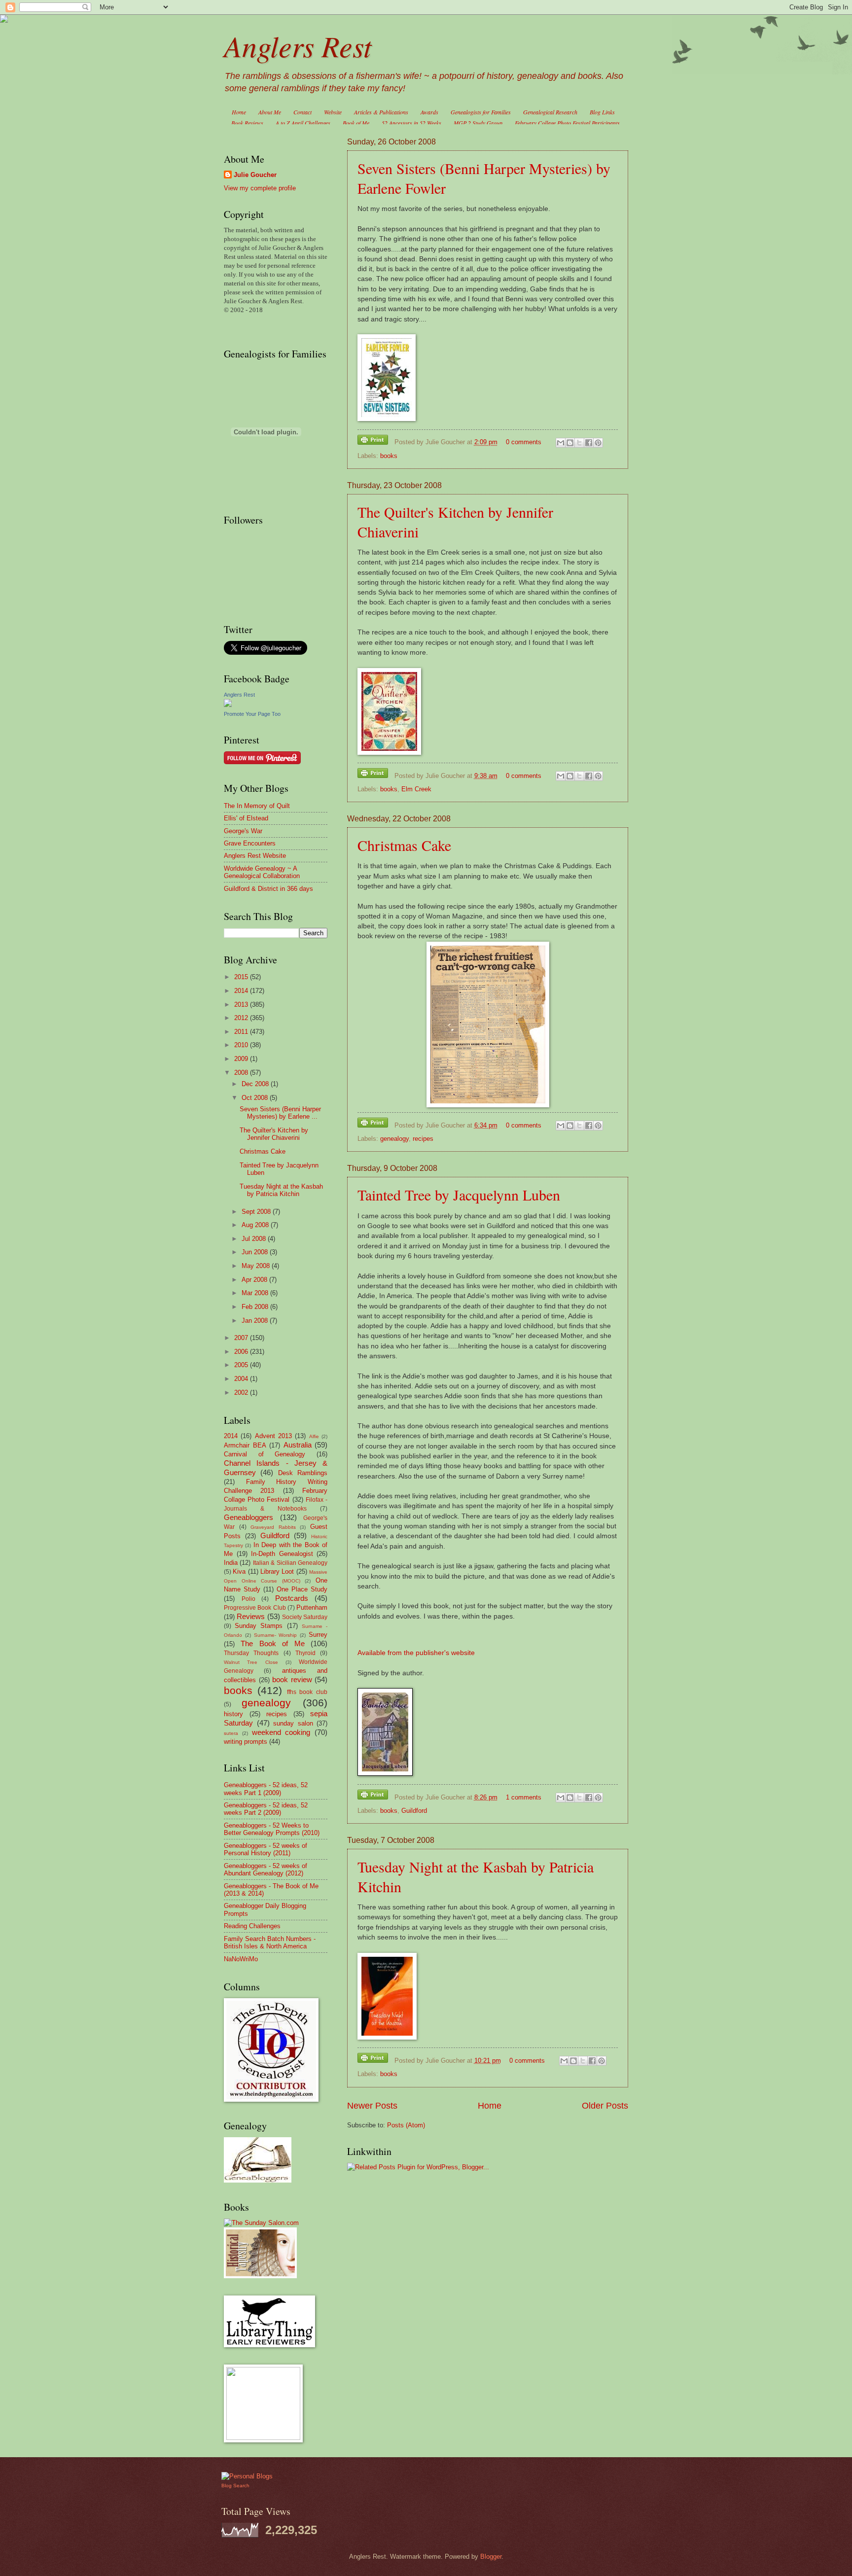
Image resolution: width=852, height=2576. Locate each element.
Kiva (239, 1571)
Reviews (251, 1616)
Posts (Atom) (406, 2125)
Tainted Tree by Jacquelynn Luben (459, 1195)
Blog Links (602, 112)
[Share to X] (579, 443)
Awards (429, 112)
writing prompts (246, 1742)
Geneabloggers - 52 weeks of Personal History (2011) (266, 1849)
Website (333, 112)
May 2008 (257, 1266)
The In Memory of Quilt (257, 806)
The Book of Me (272, 1643)
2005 (242, 1365)
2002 (242, 1393)
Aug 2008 (256, 1225)
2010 (242, 1045)
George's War (243, 831)
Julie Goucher (255, 175)
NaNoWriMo (241, 1959)
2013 (242, 1005)
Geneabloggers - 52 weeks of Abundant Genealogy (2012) (266, 1870)
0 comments (524, 442)
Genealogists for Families (481, 112)
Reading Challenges (252, 1926)
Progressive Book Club (255, 1608)
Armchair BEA (245, 1445)
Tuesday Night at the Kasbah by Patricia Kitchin (281, 1190)
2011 (242, 1032)
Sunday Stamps (259, 1626)
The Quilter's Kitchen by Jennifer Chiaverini (274, 1134)
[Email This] (561, 443)
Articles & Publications (381, 112)
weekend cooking (281, 1732)
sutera (231, 1733)
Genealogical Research (550, 112)
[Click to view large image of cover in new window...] (385, 1774)
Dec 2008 (256, 1084)
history (233, 1714)
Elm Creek (416, 789)
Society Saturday (305, 1617)
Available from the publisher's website (416, 1653)
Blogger (491, 2557)
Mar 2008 (256, 1293)
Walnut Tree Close (251, 1662)
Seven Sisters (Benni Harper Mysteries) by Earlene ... (280, 1113)
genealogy (394, 1139)
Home (239, 112)
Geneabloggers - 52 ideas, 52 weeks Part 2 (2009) (266, 1809)
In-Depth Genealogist (282, 1554)
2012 (242, 1018)
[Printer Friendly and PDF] (373, 441)
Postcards (292, 1598)
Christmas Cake (404, 845)
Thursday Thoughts (251, 1653)
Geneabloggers (248, 1517)
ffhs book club (307, 1692)
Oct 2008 (256, 1098)
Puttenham (312, 1607)
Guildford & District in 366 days (268, 889)
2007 (242, 1338)
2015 (242, 977)
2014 (242, 991)
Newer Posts (372, 2106)
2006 (242, 1352)
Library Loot (277, 1571)
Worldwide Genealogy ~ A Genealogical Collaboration (262, 872)
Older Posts (605, 2106)
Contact (302, 112)
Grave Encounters (250, 843)
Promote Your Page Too (252, 714)
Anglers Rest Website (255, 856)
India (231, 1563)
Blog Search (235, 2486)
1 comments (524, 1797)
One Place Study (302, 1589)
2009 (242, 1059)
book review (292, 1679)
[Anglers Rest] (228, 705)
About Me (270, 112)
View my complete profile (260, 188)
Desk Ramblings (303, 1473)
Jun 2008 (256, 1252)
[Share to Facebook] (589, 443)
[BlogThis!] (570, 443)
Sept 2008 (257, 1212)
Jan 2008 (256, 1321)
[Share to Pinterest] (598, 443)
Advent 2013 (273, 1436)
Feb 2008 (256, 1307)
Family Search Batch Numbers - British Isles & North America (270, 1942)
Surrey (318, 1635)
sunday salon (293, 1723)
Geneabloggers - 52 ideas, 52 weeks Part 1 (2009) (266, 1789)
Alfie (314, 1436)
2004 (242, 1379)
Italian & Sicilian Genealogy (290, 1563)
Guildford (414, 1811)
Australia (298, 1445)
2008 (242, 1073)
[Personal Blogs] (247, 2476)
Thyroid (305, 1653)
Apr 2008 (255, 1280)
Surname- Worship (276, 1635)
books (389, 456)
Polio (248, 1599)
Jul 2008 (255, 1239)
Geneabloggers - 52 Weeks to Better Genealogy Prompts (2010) (272, 1829)
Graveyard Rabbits (273, 1527)
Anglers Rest (298, 45)
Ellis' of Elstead (246, 818)
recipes (423, 1139)
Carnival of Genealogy (265, 1454)
